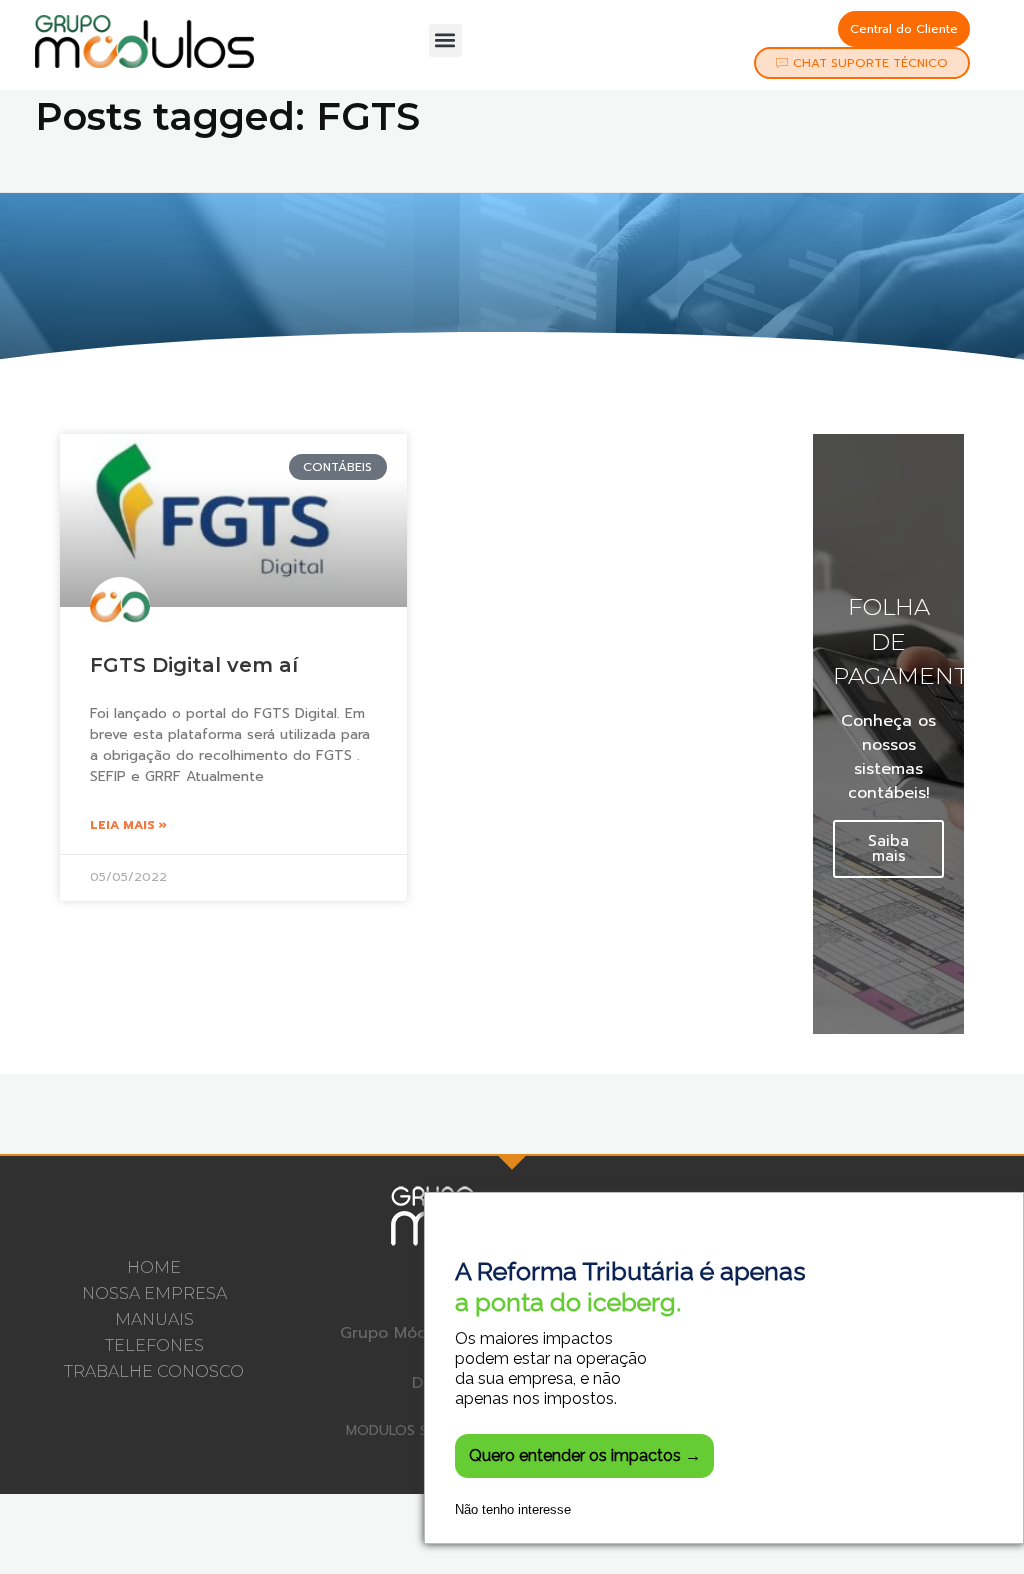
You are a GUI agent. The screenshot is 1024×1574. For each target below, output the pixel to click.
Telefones (154, 1345)
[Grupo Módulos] (144, 41)
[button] (445, 40)
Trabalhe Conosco (154, 1371)
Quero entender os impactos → (585, 1455)
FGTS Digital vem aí (194, 665)
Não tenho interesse (513, 1509)
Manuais (154, 1319)
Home (154, 1267)
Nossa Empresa (154, 1293)
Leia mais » (128, 825)
